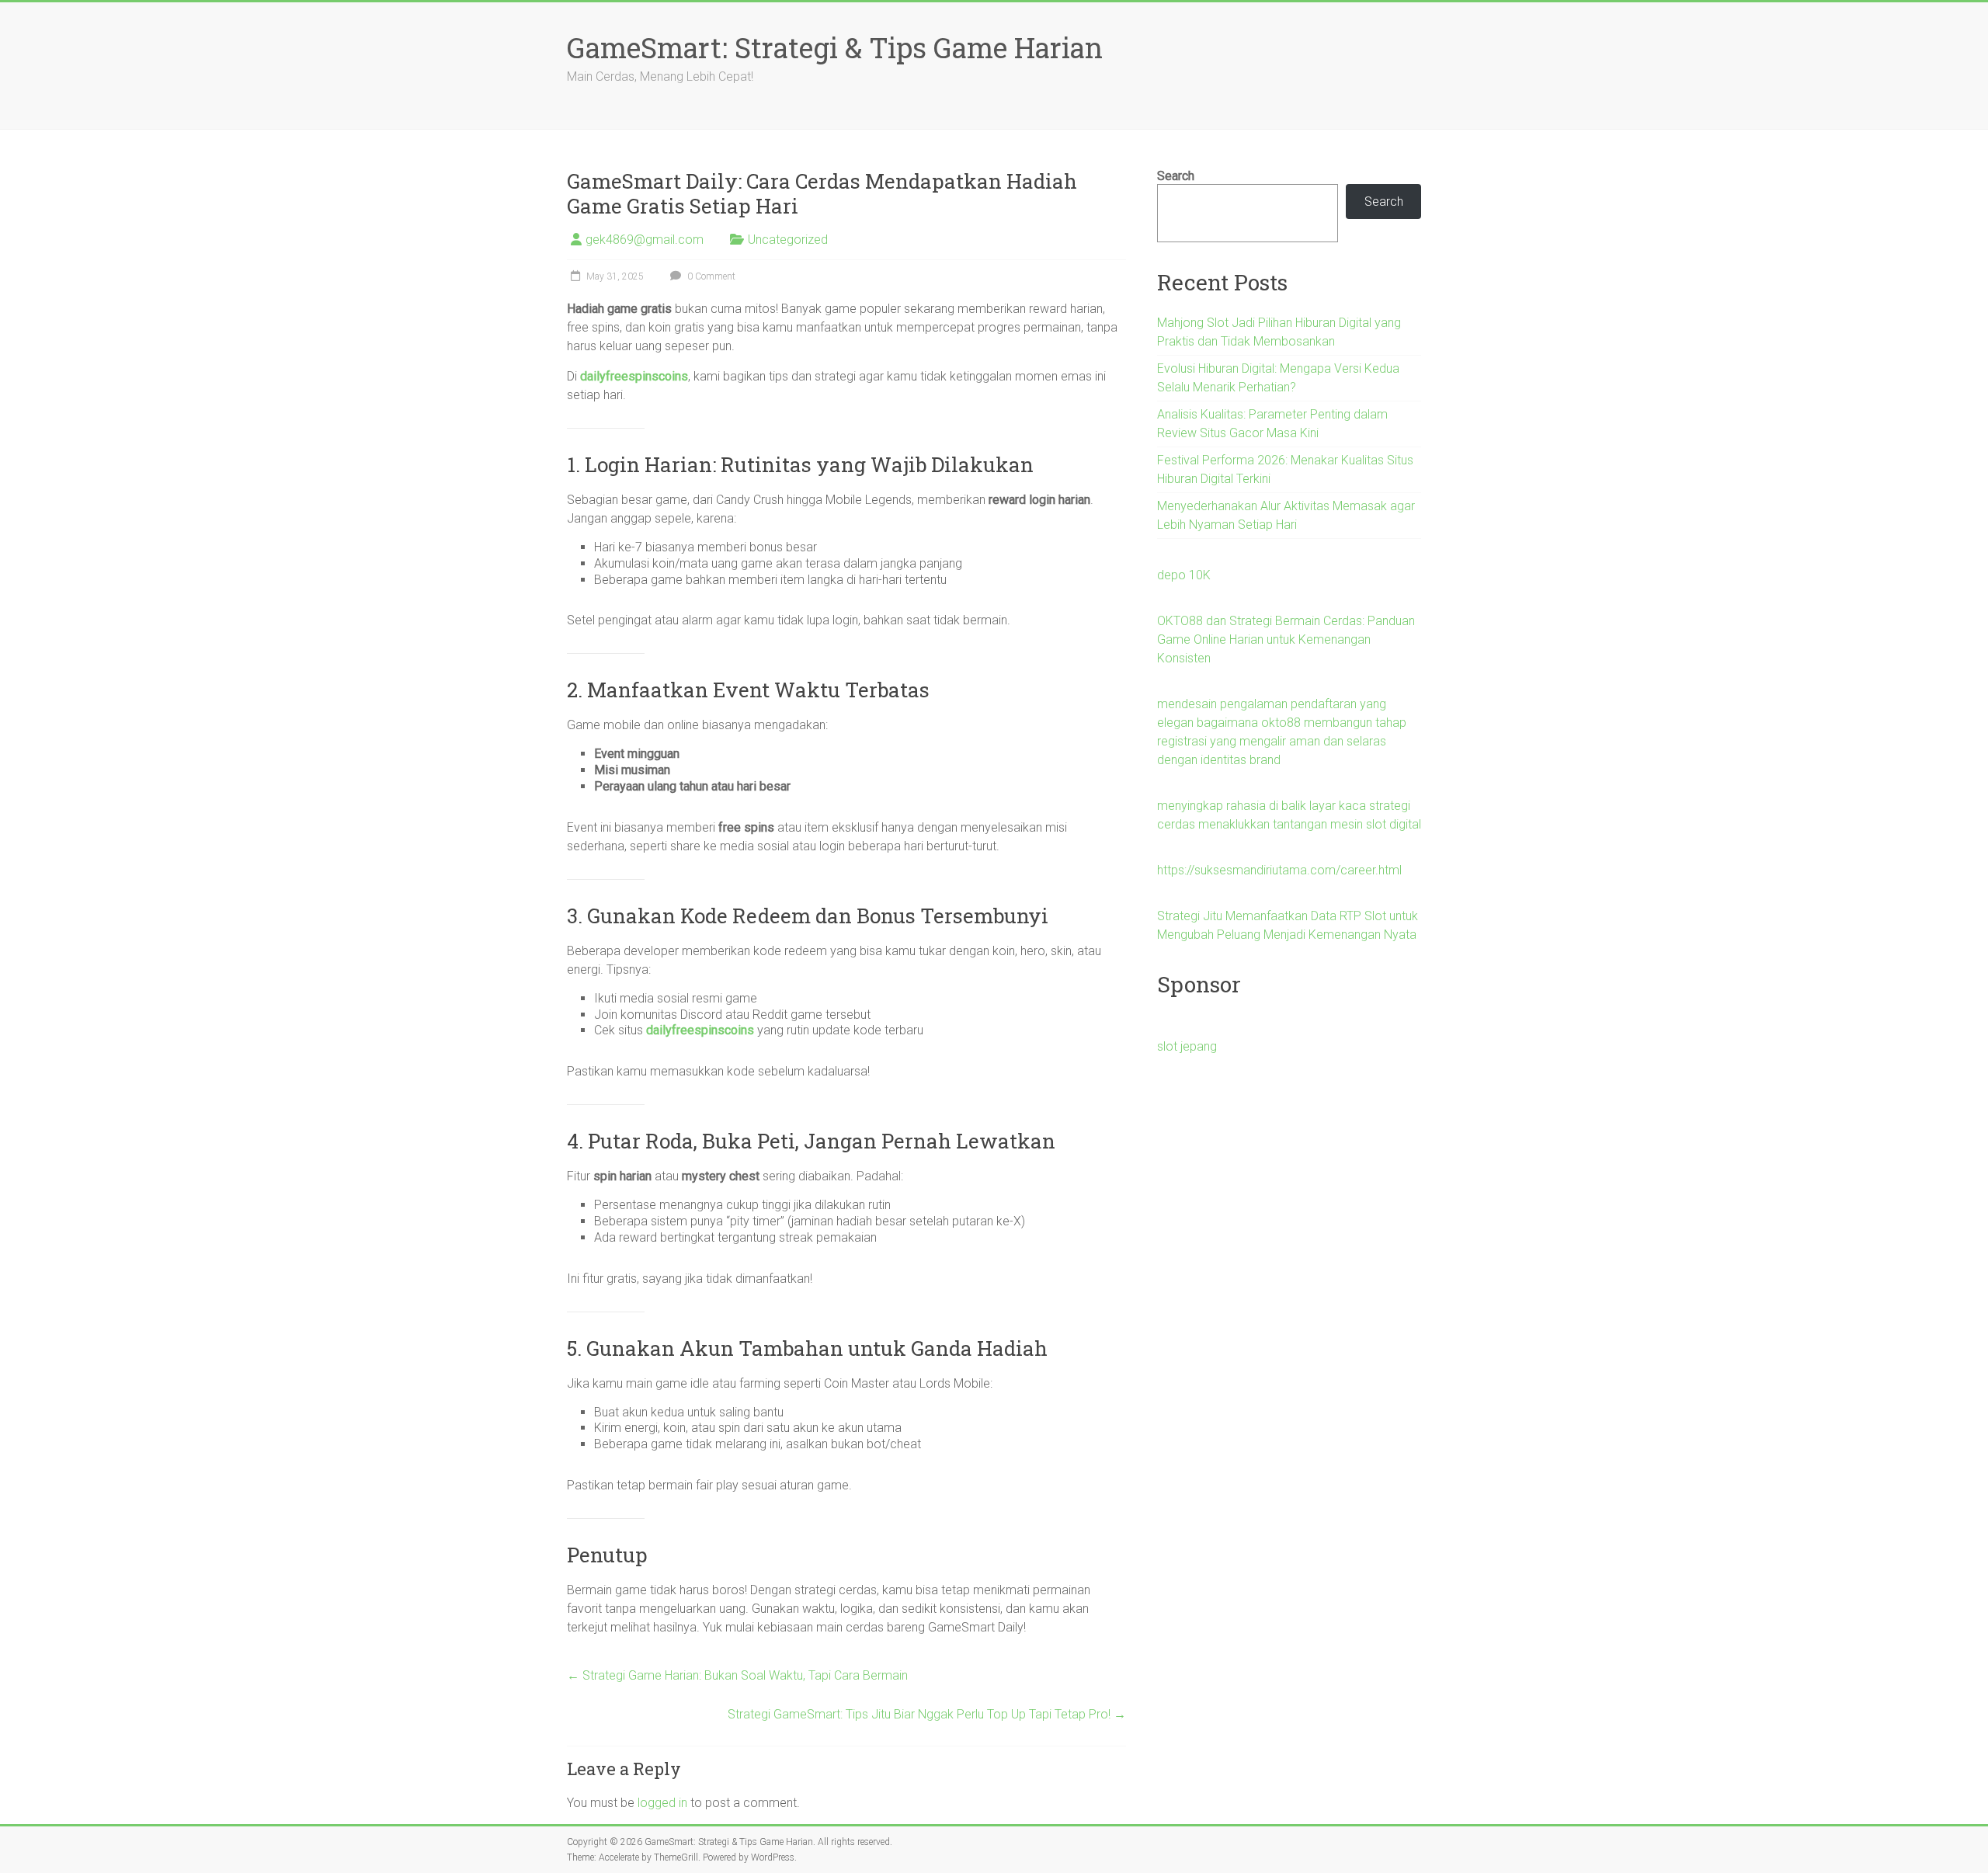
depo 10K (1184, 575)
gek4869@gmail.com (645, 240)
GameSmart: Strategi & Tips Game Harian (835, 47)
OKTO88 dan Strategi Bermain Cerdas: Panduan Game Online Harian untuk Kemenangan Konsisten (1286, 639)
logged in (662, 1803)
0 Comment (710, 276)
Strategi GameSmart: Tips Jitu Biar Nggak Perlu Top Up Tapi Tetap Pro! (927, 1714)
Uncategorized (788, 240)
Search (1176, 176)
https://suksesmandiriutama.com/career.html (1279, 870)
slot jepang (1187, 1046)
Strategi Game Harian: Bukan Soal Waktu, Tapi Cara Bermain (737, 1675)
